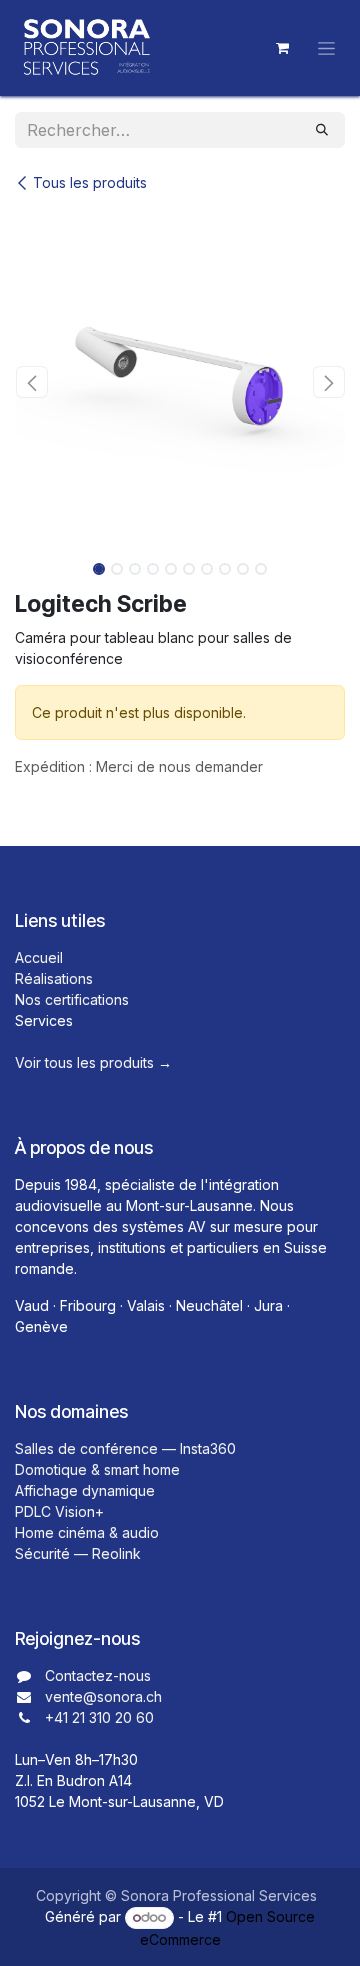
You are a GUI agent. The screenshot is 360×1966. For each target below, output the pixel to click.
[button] (31, 382)
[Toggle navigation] (326, 48)
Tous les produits (90, 182)
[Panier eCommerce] (282, 48)
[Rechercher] (322, 130)
